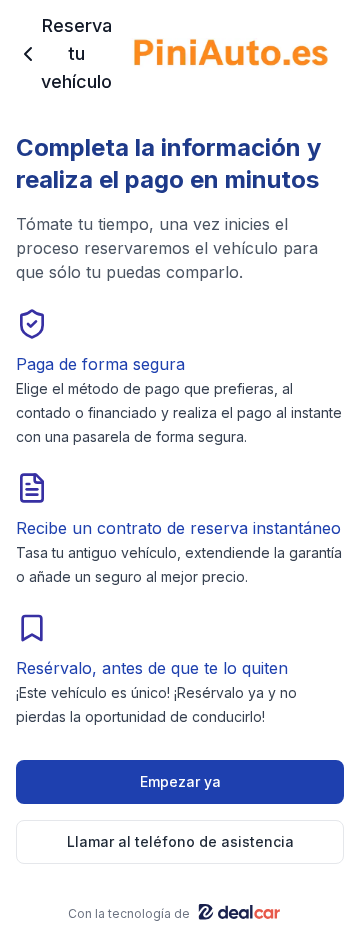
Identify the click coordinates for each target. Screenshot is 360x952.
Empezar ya (180, 781)
